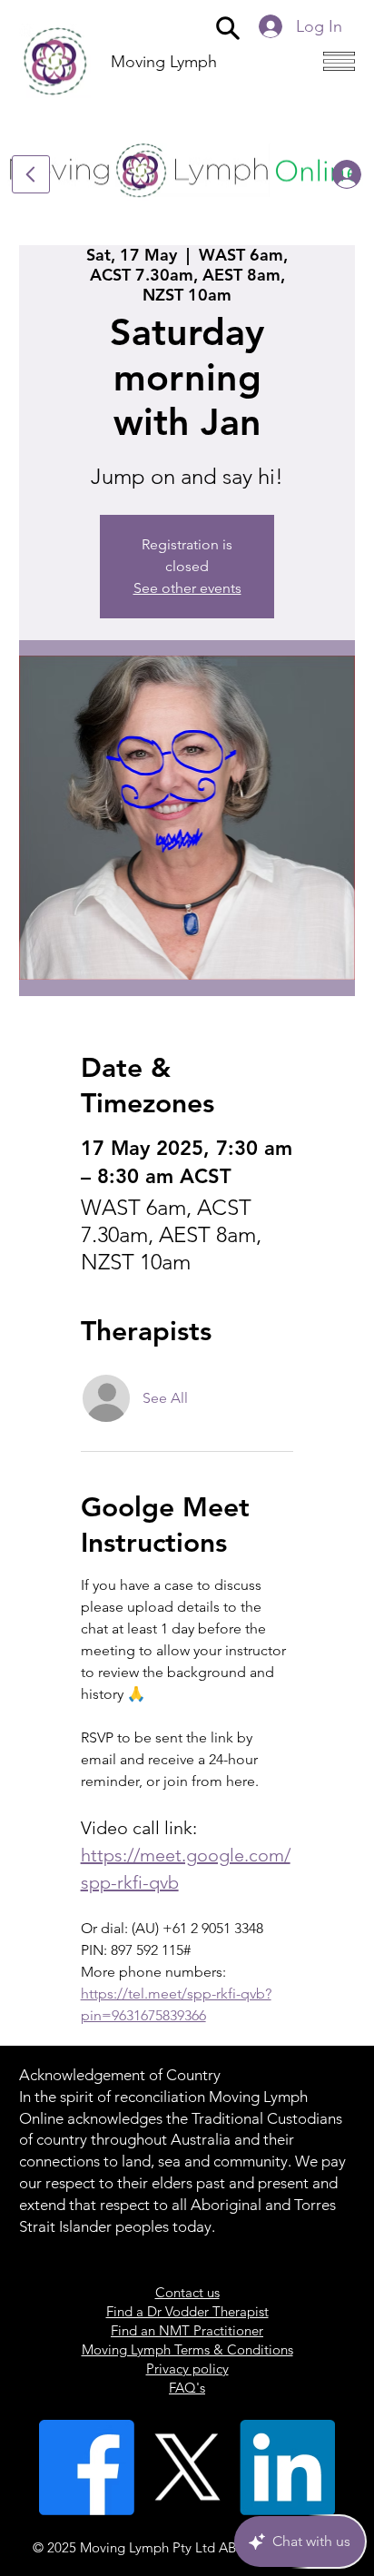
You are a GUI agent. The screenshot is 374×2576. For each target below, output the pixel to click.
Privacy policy (187, 2369)
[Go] (31, 174)
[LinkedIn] (287, 2467)
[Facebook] (87, 2467)
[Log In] (332, 174)
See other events (187, 588)
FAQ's (187, 2388)
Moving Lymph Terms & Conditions (187, 2349)
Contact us (187, 2292)
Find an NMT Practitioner (187, 2330)
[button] (228, 26)
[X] (187, 2467)
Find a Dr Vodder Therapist (187, 2311)
